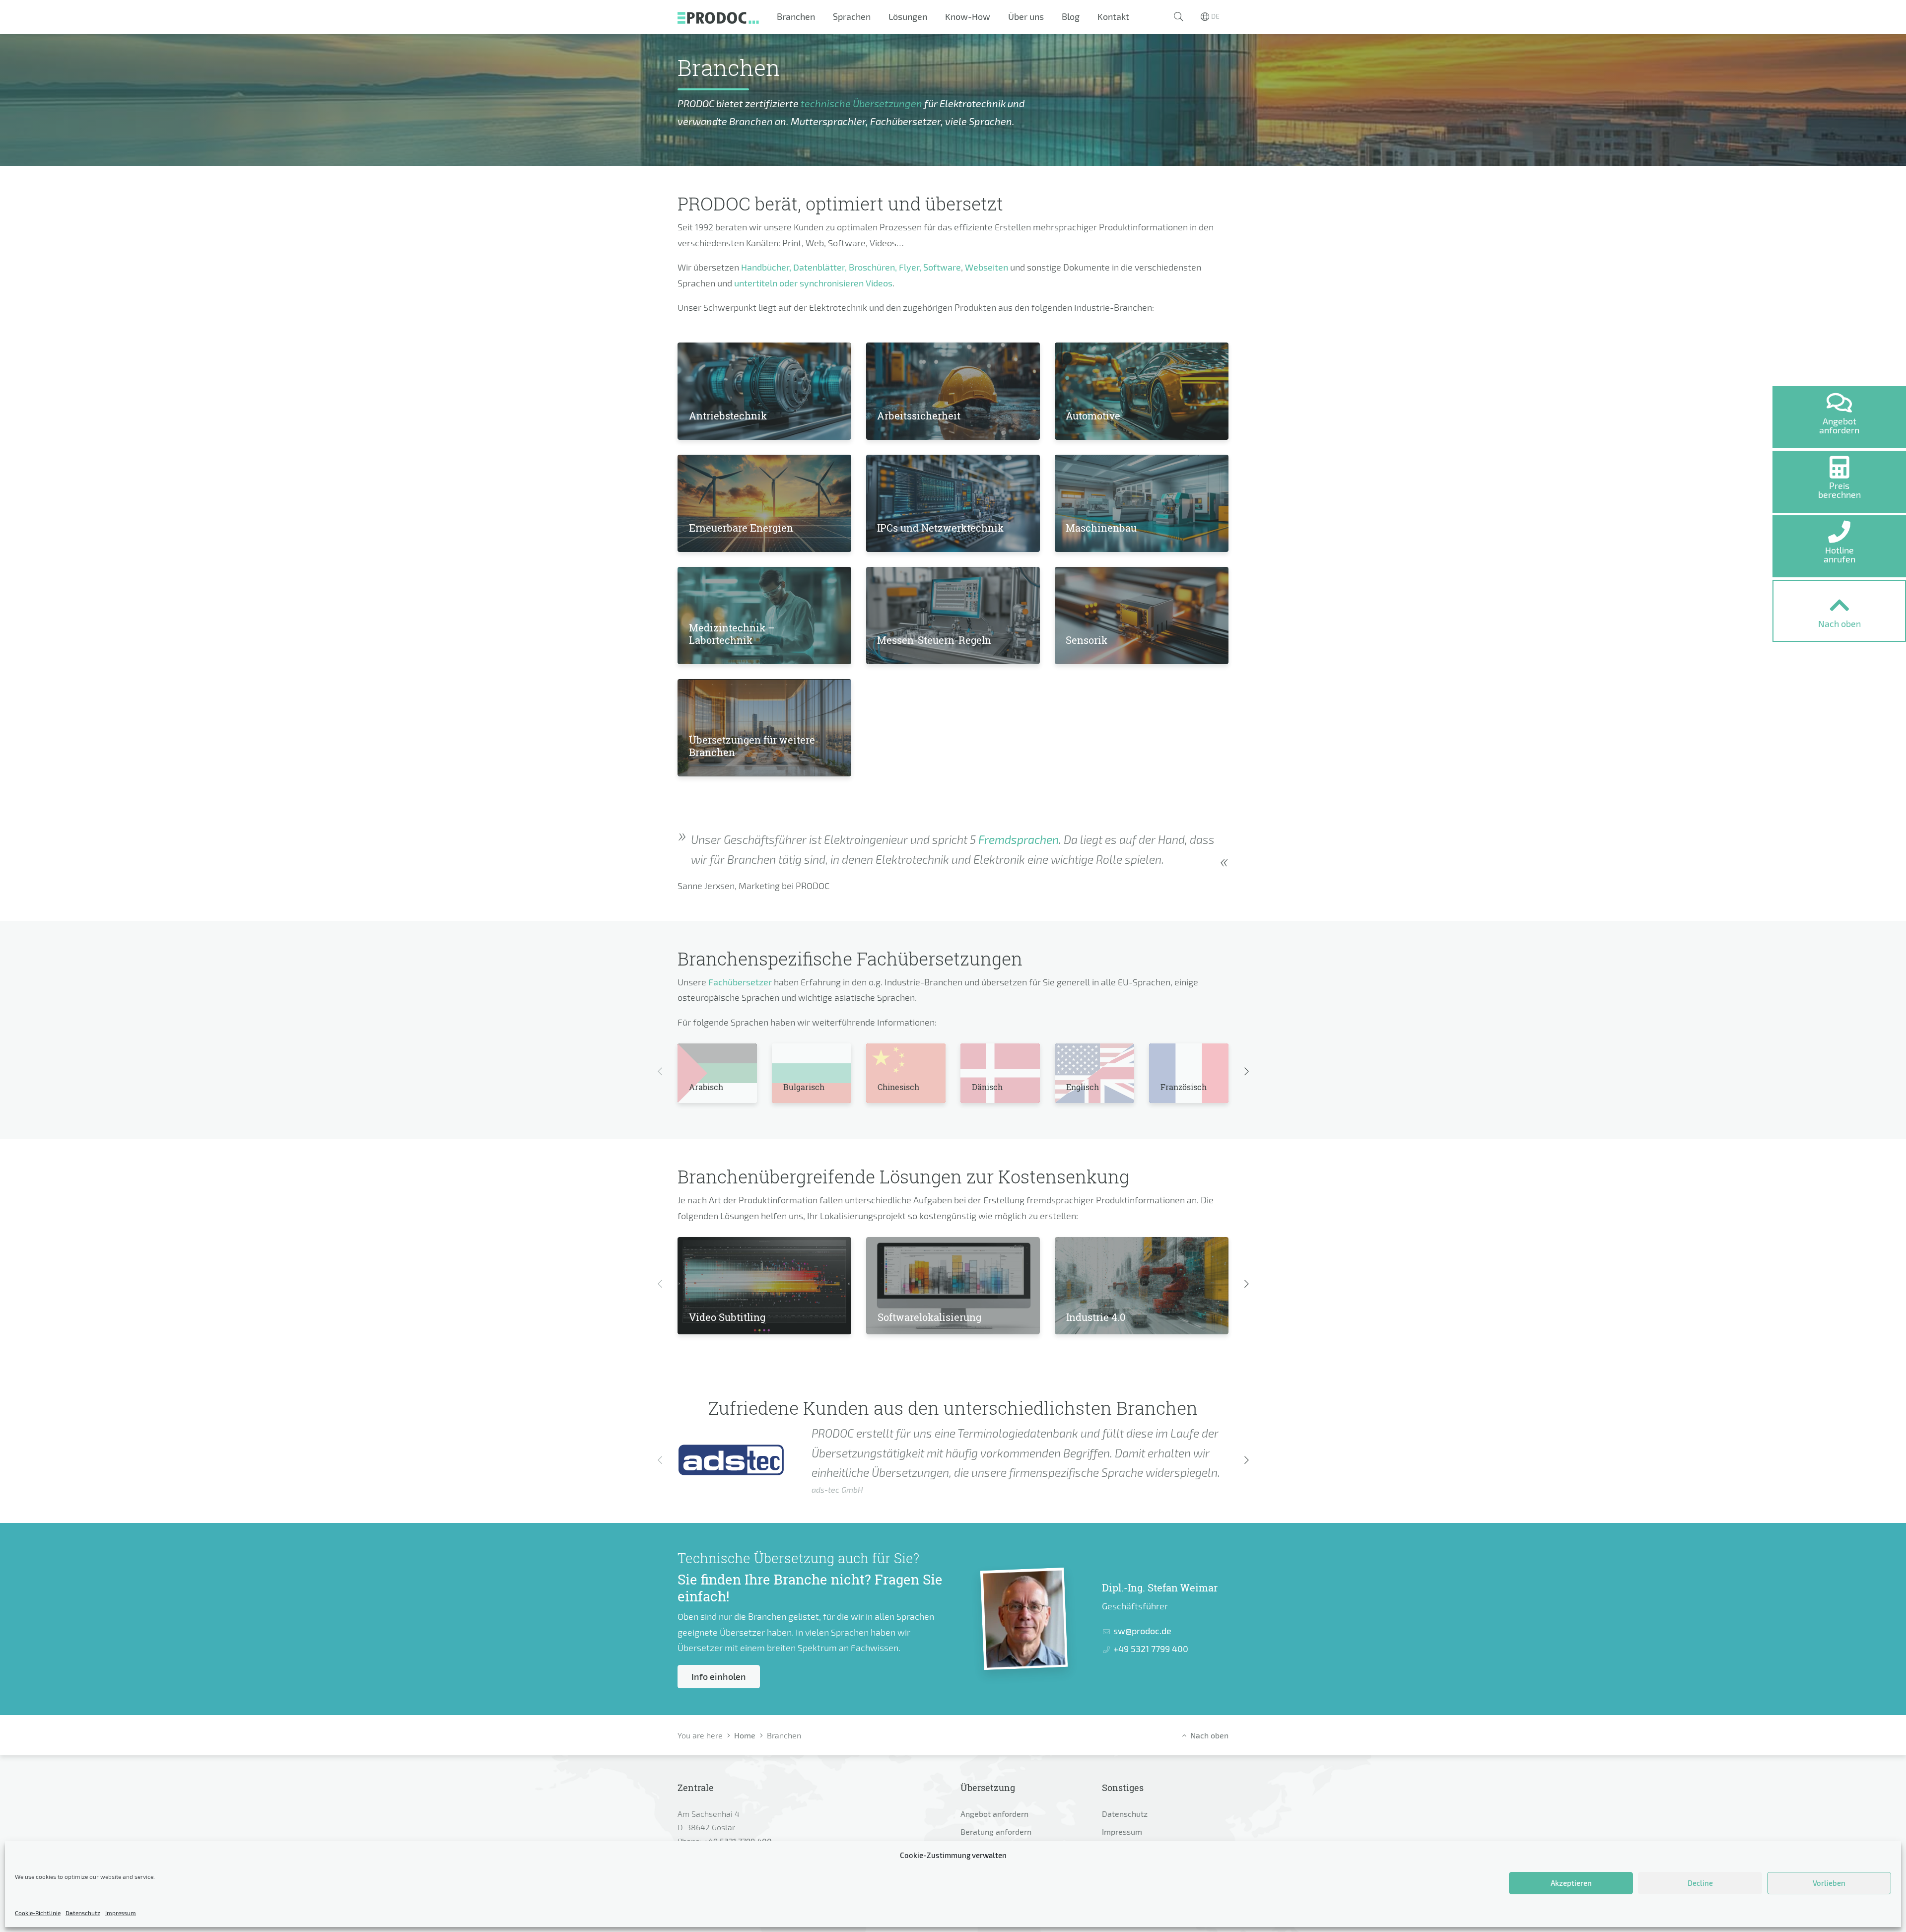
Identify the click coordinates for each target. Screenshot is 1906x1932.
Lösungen (908, 16)
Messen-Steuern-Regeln (934, 640)
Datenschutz (83, 1913)
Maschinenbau (1101, 528)
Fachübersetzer (740, 982)
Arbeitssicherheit (919, 415)
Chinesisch (898, 1087)
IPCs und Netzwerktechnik (940, 528)
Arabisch (706, 1087)
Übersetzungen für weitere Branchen (752, 746)
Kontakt (1113, 16)
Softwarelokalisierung (929, 1317)
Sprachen (852, 16)
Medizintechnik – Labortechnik (732, 634)
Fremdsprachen (1019, 840)
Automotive (1093, 415)
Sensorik (1087, 640)
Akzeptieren (1571, 1883)
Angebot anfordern (994, 1814)
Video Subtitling (727, 1317)
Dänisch (987, 1087)
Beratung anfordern (996, 1831)
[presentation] (660, 1072)
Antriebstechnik (728, 415)
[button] (1178, 17)
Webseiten (987, 267)
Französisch (1184, 1087)
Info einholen (719, 1676)
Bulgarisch (804, 1087)
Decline (1700, 1883)
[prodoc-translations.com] (718, 17)
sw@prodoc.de (1142, 1631)
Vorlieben (1829, 1883)
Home (745, 1735)
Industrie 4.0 (1096, 1317)
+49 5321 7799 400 (1151, 1649)
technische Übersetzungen (861, 103)
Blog (1071, 16)
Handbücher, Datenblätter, (794, 267)
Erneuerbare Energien (741, 528)
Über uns (1026, 16)
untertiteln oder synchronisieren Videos (813, 283)
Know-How (968, 16)
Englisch (1083, 1087)
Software (942, 267)
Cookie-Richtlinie (38, 1913)
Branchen (796, 16)
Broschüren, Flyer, (885, 267)
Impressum (121, 1913)
